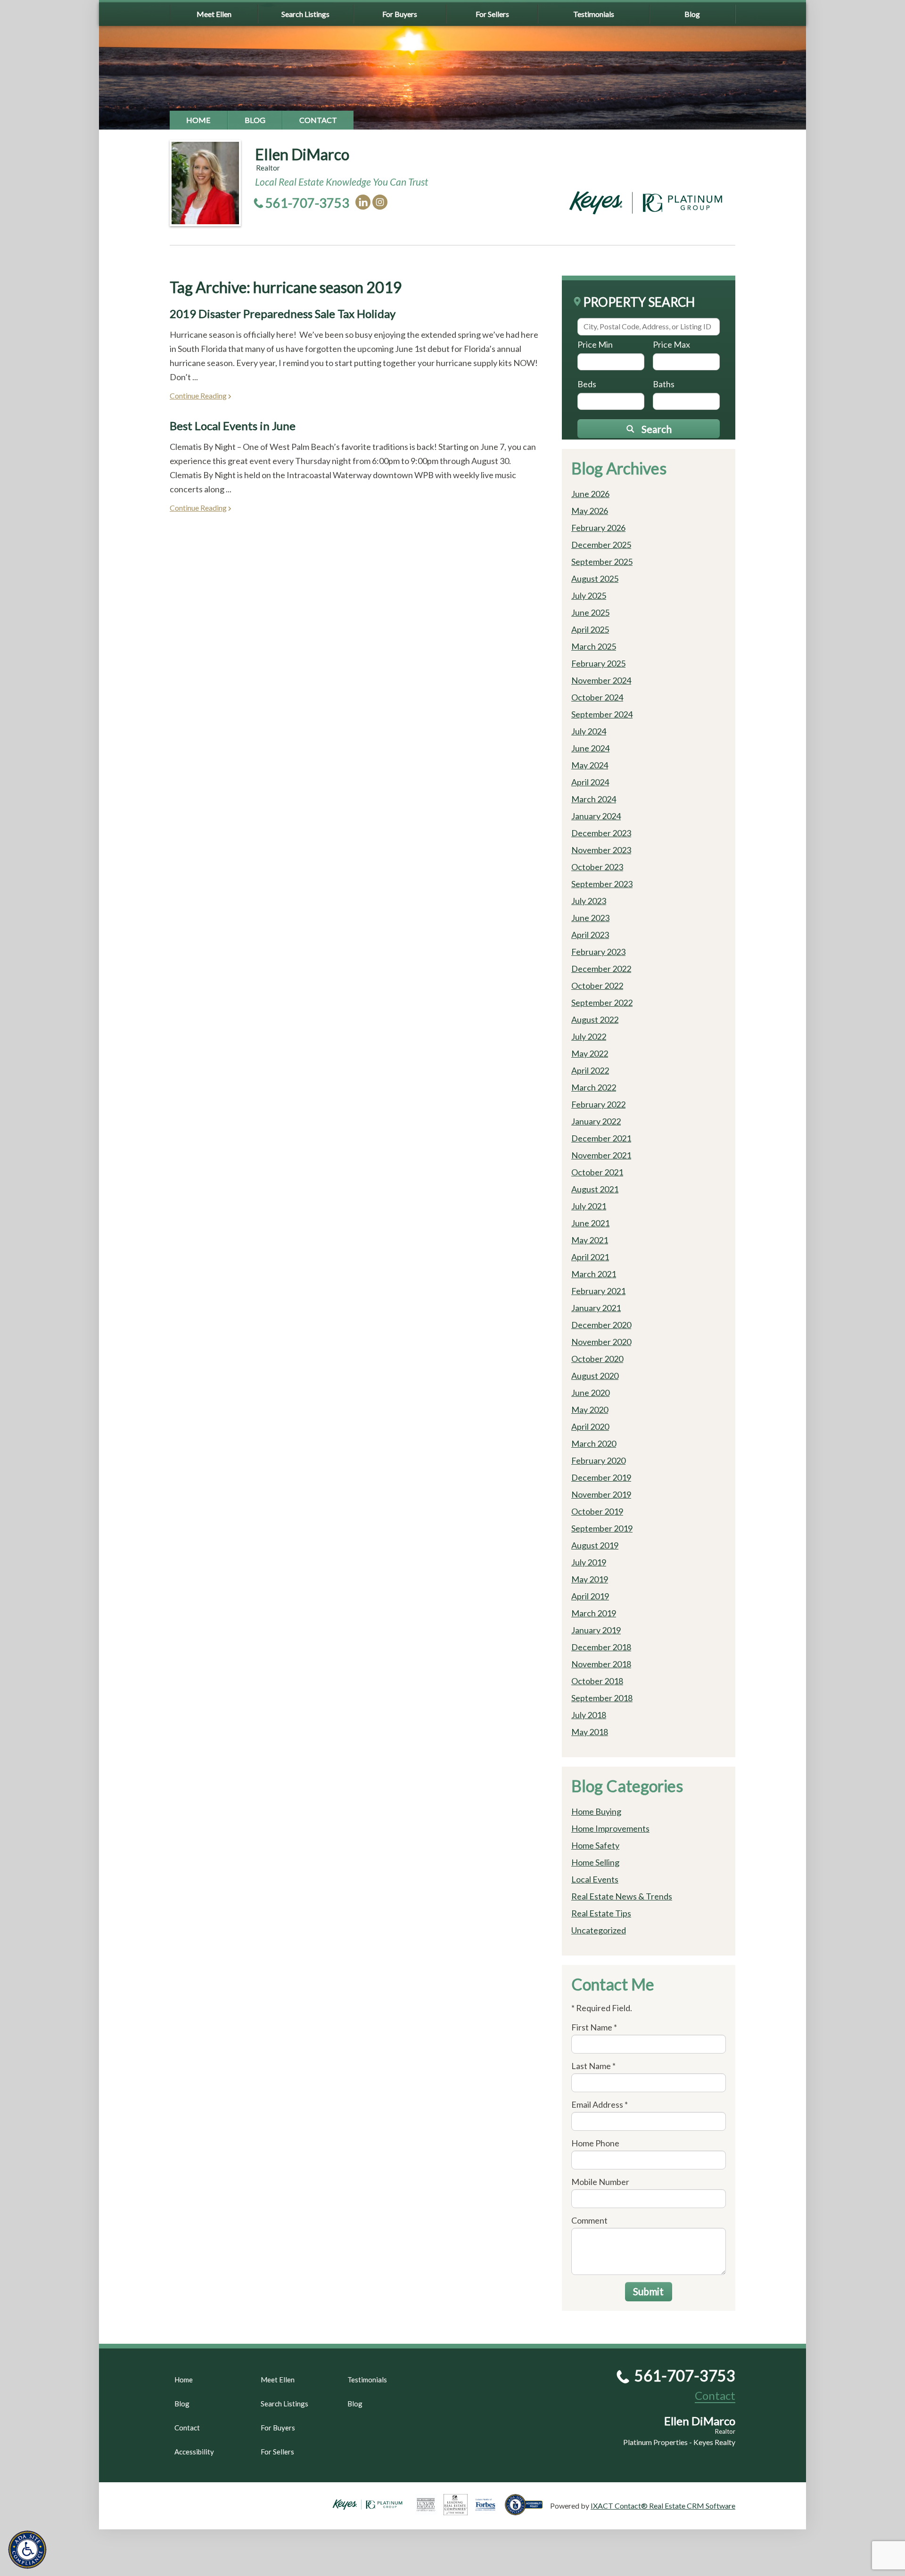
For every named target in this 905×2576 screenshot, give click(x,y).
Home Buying (596, 1811)
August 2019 (595, 1545)
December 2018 (601, 1647)
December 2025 (601, 545)
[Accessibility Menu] (27, 2550)
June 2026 (590, 494)
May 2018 (590, 1732)
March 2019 (594, 1613)
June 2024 (590, 748)
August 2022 (595, 1019)
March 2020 (594, 1443)
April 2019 (590, 1596)
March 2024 (594, 799)
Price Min (595, 344)
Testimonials (594, 14)
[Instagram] (380, 202)
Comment (589, 2220)
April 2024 (590, 782)
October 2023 (597, 867)
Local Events (595, 1879)
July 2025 (589, 595)
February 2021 (598, 1291)
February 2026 (598, 528)
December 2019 (601, 1477)
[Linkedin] (363, 202)
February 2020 (598, 1460)
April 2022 (590, 1070)
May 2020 (590, 1410)
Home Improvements (610, 1828)
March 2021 (594, 1274)
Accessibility (194, 2452)
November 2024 (601, 680)
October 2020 (597, 1359)
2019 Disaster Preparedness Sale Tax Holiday (283, 314)
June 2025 (590, 612)
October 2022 (597, 986)
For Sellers (492, 14)
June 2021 (590, 1223)
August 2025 (595, 579)
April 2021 (590, 1257)
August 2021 (595, 1189)
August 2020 (595, 1376)
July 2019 (589, 1562)
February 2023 (598, 952)
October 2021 (597, 1172)
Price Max (671, 344)
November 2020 (601, 1342)
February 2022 (598, 1104)
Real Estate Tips (601, 1913)
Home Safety (595, 1845)
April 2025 (590, 629)
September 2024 (602, 714)
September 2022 (602, 1003)
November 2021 (601, 1155)
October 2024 (597, 697)
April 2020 (590, 1427)
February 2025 (598, 663)
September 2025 (602, 562)
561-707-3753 (307, 203)
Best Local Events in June (233, 426)
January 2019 (596, 1630)
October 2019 (597, 1511)
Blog (692, 14)
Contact (318, 120)
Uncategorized (599, 1930)
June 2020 (590, 1393)
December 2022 (601, 969)
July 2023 (589, 901)
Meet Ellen (214, 14)
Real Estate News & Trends (622, 1896)
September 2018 (602, 1698)
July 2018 (589, 1715)
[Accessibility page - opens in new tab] (527, 2511)
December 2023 (601, 833)
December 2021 (601, 1138)
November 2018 (601, 1664)
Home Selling (595, 1862)
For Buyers (400, 14)
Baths (664, 384)
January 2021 (596, 1308)
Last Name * (593, 2066)
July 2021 (589, 1206)
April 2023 (590, 935)
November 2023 (601, 850)
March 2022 (594, 1087)
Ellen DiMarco (302, 154)
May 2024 (590, 765)
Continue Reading (198, 395)
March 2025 (594, 646)
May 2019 (590, 1579)
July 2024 (589, 731)
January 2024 (596, 816)
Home (198, 120)
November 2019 (601, 1494)
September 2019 (602, 1528)
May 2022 (590, 1053)
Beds (587, 384)
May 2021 (590, 1240)
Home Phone (595, 2143)
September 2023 (602, 884)
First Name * (594, 2027)
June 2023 (590, 918)
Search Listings (305, 14)
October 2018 (597, 1681)
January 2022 (596, 1121)
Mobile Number (600, 2182)
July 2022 (589, 1036)
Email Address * (600, 2104)
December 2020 (601, 1325)
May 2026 (590, 511)
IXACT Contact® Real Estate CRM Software (663, 2506)
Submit (648, 2291)
